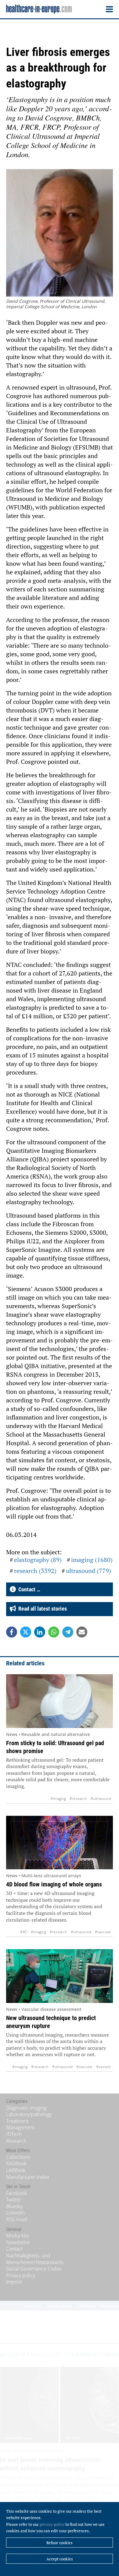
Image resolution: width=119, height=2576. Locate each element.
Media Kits (17, 2236)
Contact (14, 2249)
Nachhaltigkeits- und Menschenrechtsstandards (35, 2259)
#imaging (58, 1799)
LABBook (16, 2170)
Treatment (17, 2121)
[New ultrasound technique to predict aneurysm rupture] (60, 1976)
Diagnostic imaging (26, 2108)
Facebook (17, 2193)
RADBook (16, 2163)
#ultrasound (101, 1799)
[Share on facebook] (12, 1632)
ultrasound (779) (88, 1571)
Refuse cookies (60, 2543)
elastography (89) (38, 1560)
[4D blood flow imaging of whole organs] (60, 1843)
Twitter (14, 2200)
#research (78, 1799)
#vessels (104, 2067)
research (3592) (35, 1571)
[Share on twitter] (26, 1632)
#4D (24, 1932)
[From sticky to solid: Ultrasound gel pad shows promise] (60, 1701)
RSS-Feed (17, 2219)
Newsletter (18, 2242)
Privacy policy (21, 2275)
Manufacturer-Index (28, 2177)
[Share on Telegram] (68, 1632)
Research (16, 2141)
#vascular (103, 1932)
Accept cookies (60, 2559)
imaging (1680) (92, 1560)
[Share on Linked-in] (40, 1632)
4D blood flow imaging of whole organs (54, 1884)
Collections (18, 2157)
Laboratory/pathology (29, 2114)
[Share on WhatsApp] (54, 1632)
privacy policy (52, 2524)
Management (20, 2127)
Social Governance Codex (34, 2269)
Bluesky (14, 2206)
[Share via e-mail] (82, 1632)
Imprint (14, 2282)
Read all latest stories (41, 1609)
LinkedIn (15, 2213)
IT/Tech (14, 2134)
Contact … (28, 1589)
